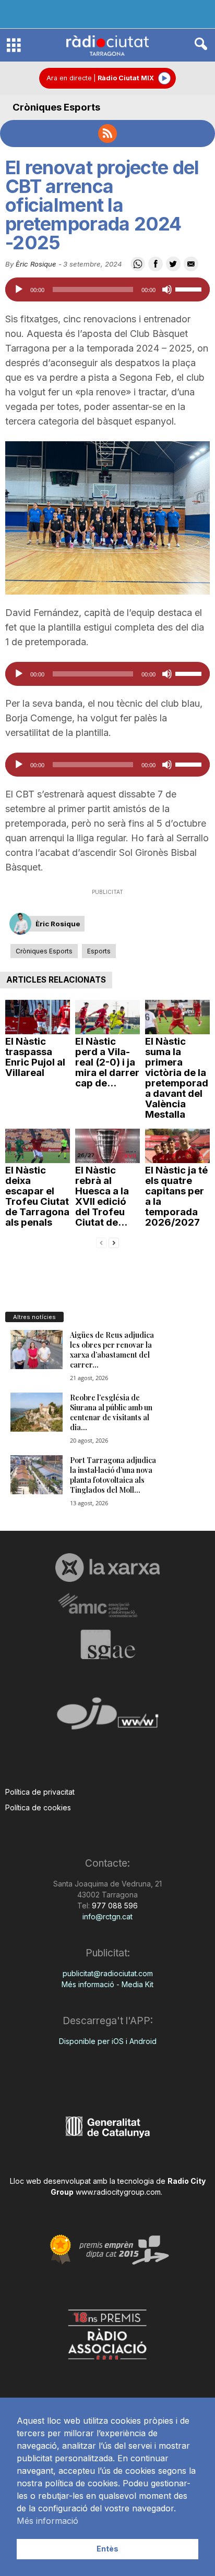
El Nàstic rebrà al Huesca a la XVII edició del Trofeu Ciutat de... (102, 1196)
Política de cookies (38, 1807)
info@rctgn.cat (107, 1916)
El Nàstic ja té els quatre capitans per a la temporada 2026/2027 (176, 1196)
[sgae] (107, 1644)
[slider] (190, 288)
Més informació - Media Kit (107, 1984)
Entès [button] (107, 2549)
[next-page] (114, 1242)
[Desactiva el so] (167, 289)
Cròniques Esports (56, 107)
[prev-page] (101, 1242)
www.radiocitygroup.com (118, 2192)
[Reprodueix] (19, 289)
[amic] (107, 1606)
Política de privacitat (40, 1792)
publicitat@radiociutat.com (108, 1973)
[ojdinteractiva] (107, 1718)
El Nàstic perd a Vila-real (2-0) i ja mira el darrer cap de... (107, 1062)
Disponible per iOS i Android (108, 2041)
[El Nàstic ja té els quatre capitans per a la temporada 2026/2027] (177, 1146)
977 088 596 (114, 1906)
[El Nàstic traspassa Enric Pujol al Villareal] (38, 1017)
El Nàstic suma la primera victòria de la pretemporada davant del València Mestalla (177, 1078)
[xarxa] (107, 1567)
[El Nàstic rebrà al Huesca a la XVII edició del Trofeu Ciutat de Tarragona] (107, 1146)
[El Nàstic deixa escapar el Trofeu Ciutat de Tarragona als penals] (38, 1146)
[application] (107, 289)
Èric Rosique (36, 264)
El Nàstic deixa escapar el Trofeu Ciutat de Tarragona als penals (37, 1196)
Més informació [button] (47, 2521)
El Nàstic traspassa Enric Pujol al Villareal (35, 1057)
